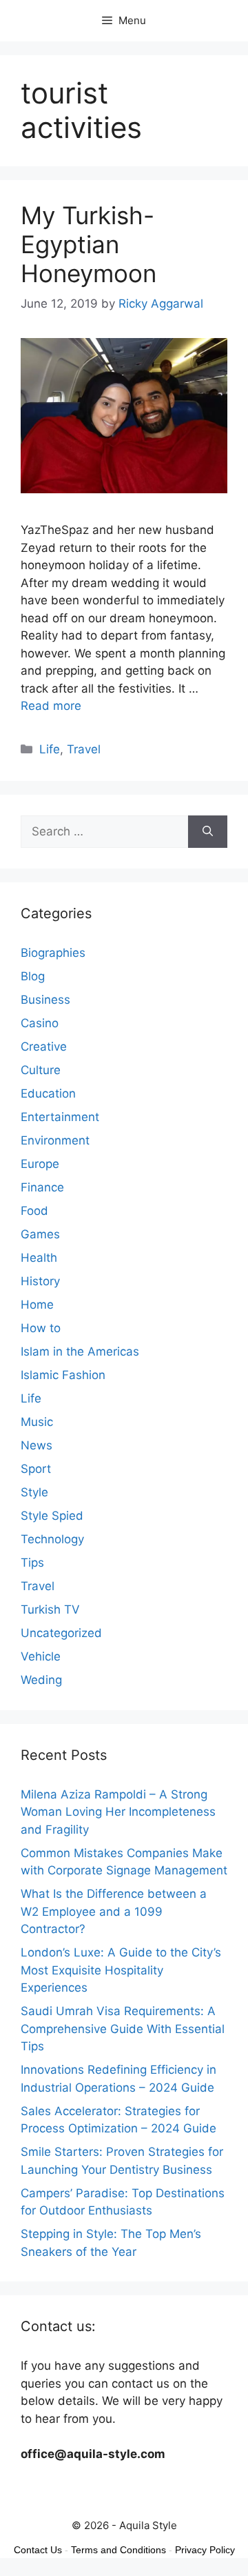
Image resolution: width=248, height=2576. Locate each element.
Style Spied (52, 1516)
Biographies (53, 953)
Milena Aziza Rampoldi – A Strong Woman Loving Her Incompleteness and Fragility (118, 1812)
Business (45, 1000)
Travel (84, 749)
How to (41, 1328)
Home (37, 1305)
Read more (51, 706)
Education (48, 1093)
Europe (40, 1164)
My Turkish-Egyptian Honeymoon (89, 244)
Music (37, 1422)
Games (40, 1234)
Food (34, 1211)
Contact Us (38, 2550)
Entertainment (60, 1117)
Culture (41, 1070)
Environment (55, 1140)
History (40, 1281)
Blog (33, 976)
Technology (52, 1539)
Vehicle (41, 1656)
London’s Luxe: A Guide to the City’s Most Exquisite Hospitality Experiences (121, 1970)
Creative (44, 1047)
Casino (40, 1023)
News (37, 1445)
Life (50, 749)
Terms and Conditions (118, 2550)
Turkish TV (50, 1609)
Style (34, 1492)
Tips (32, 1563)
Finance (42, 1187)
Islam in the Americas (80, 1351)
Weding (41, 1680)
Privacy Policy (205, 2550)
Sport (36, 1469)
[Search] (208, 832)
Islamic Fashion (63, 1375)
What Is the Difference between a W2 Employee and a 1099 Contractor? (114, 1911)
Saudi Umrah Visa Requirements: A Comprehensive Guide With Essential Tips (123, 2029)
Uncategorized (61, 1633)
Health (39, 1258)
